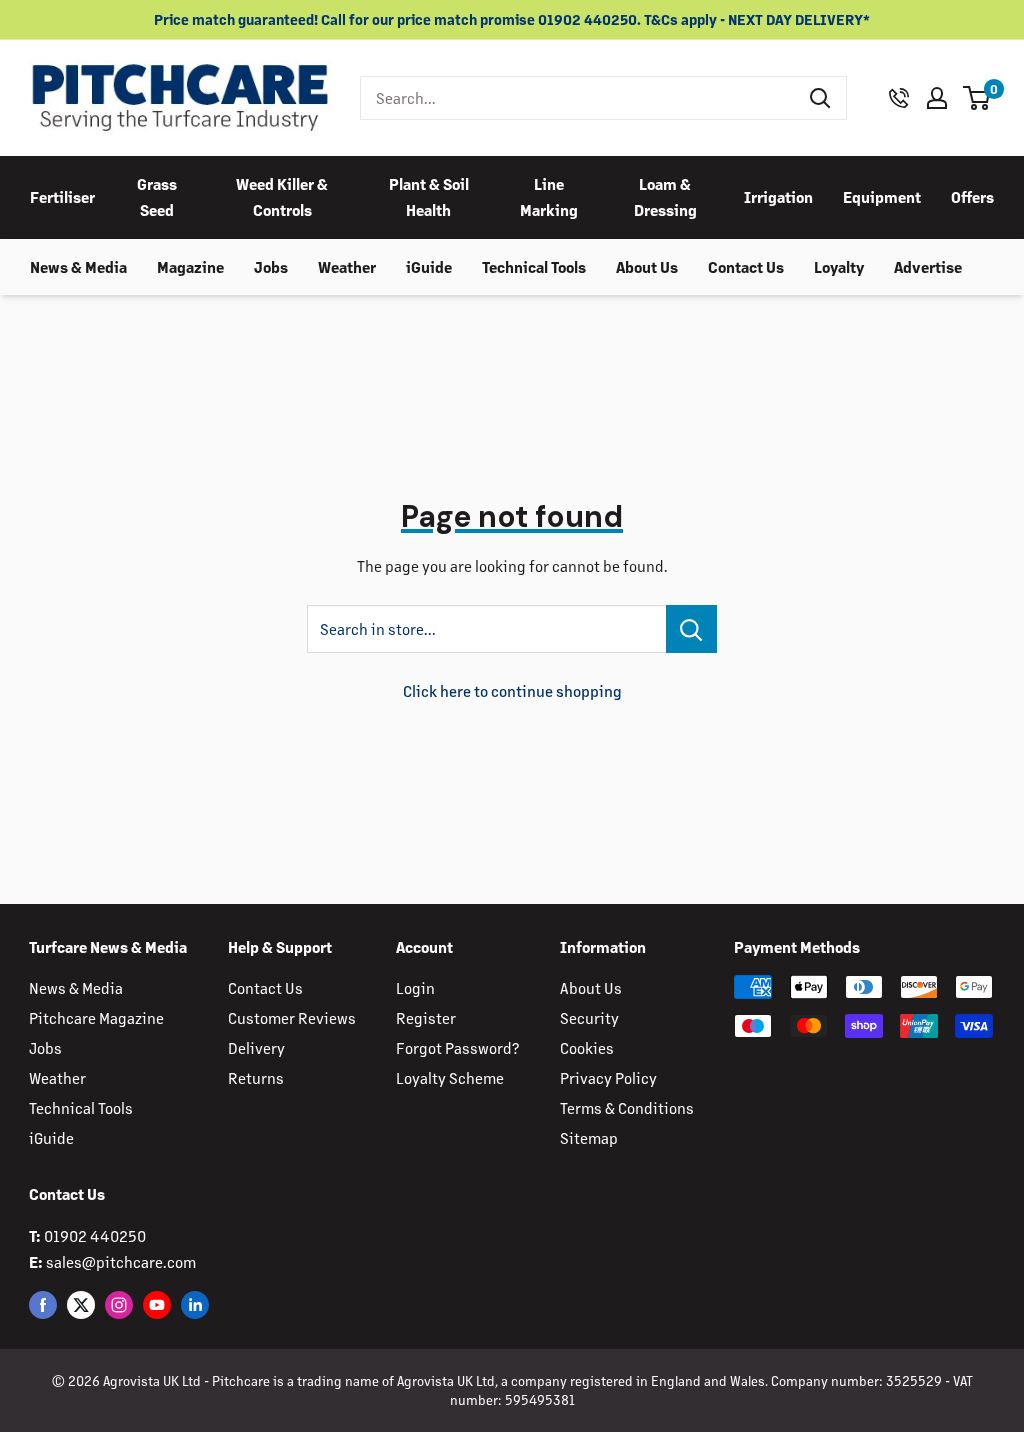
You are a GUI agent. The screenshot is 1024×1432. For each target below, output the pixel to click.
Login (415, 987)
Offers (972, 196)
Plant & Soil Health (429, 196)
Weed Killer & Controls (282, 196)
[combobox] (578, 98)
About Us (647, 266)
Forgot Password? (457, 1047)
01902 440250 (95, 1235)
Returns (256, 1077)
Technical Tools (534, 266)
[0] (977, 98)
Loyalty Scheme (450, 1077)
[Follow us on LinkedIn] (195, 1304)
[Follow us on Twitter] (81, 1304)
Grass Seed (157, 196)
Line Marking (549, 196)
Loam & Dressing (665, 196)
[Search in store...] (691, 629)
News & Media (78, 266)
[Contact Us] (899, 98)
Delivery (256, 1047)
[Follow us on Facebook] (43, 1304)
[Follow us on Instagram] (119, 1304)
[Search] (821, 98)
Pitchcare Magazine (96, 1017)
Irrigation (778, 196)
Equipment (882, 196)
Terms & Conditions (627, 1107)
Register (426, 1017)
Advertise (928, 266)
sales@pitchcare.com (121, 1261)
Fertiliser (62, 196)
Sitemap (589, 1137)
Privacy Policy (608, 1077)
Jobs (271, 266)
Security (589, 1017)
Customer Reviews (292, 1017)
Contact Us (746, 266)
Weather (347, 266)
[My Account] (937, 98)
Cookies (587, 1047)
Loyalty (839, 266)
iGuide (429, 266)
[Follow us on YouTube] (157, 1304)
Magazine (190, 266)
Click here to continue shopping (512, 690)
